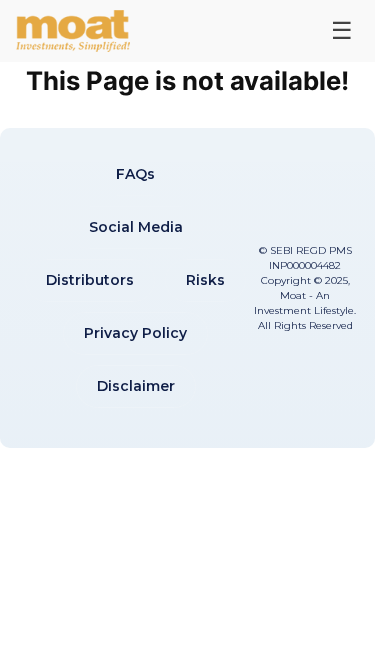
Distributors (90, 280)
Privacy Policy (135, 333)
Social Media (136, 227)
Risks (205, 280)
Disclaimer (136, 386)
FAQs (135, 174)
